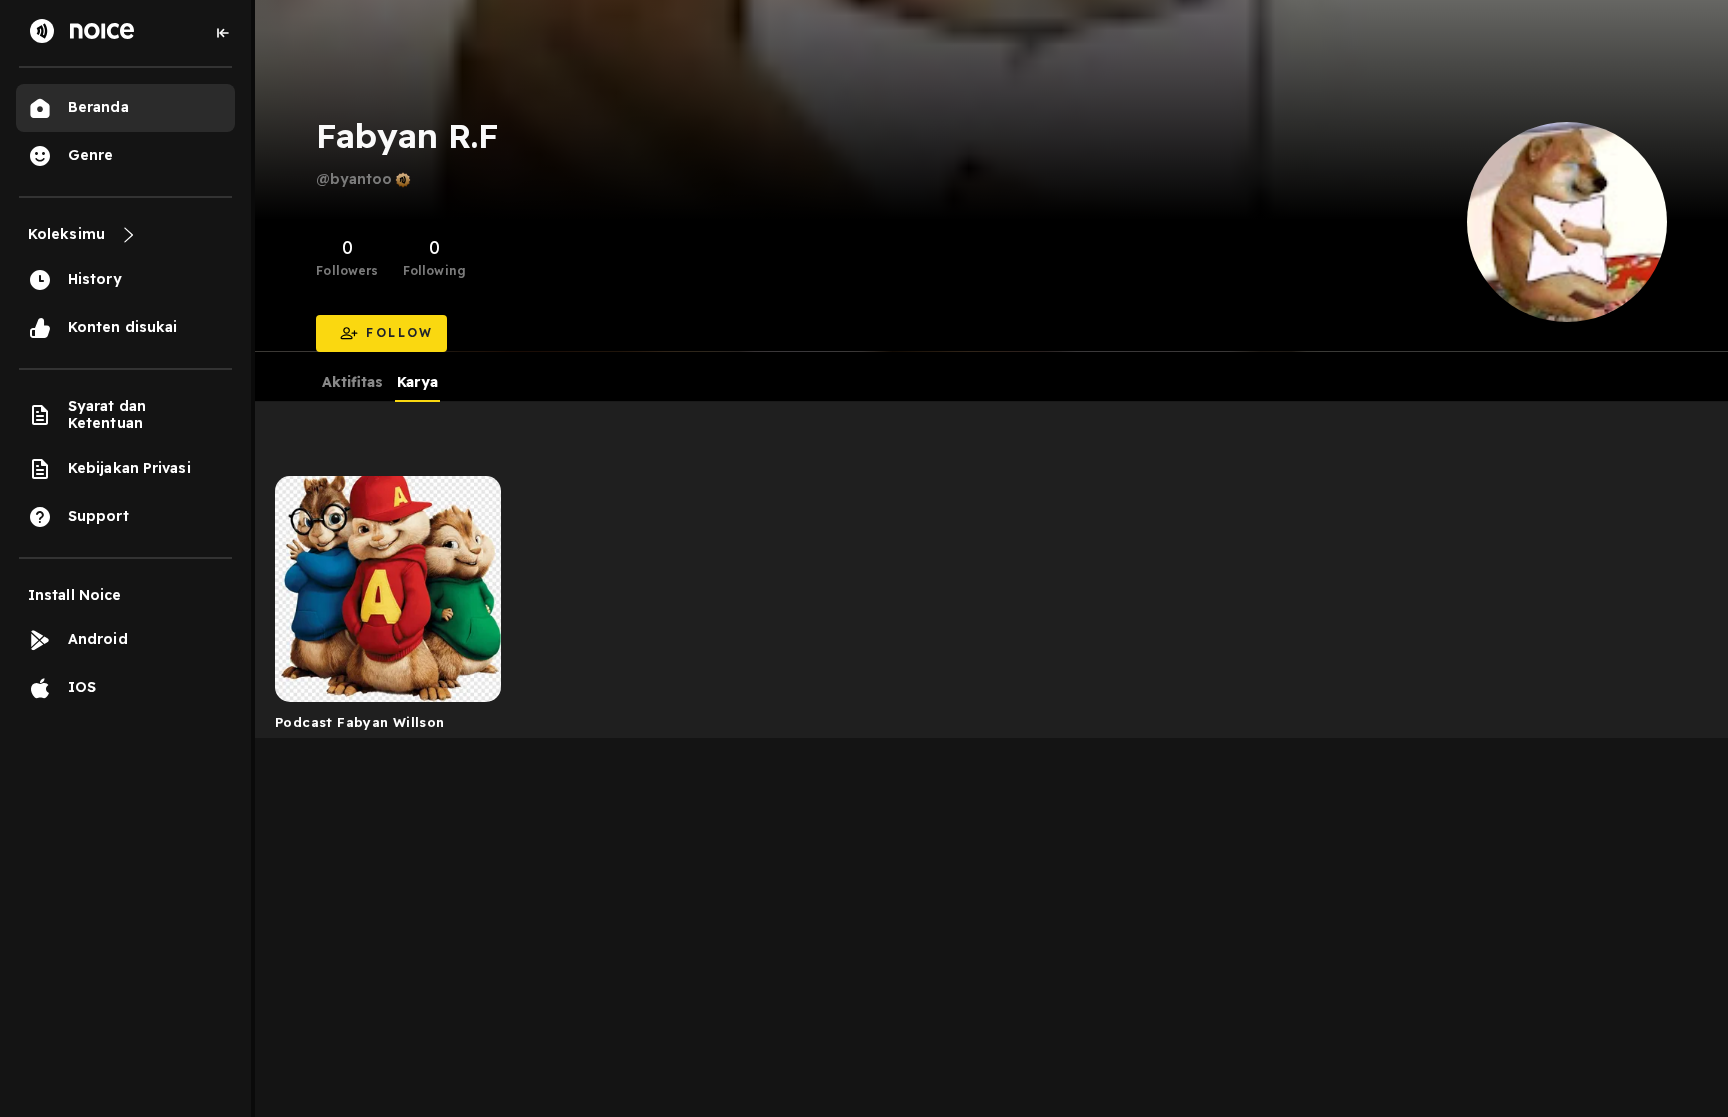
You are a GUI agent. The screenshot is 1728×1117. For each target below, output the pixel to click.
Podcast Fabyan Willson (360, 722)
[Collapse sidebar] (223, 33)
